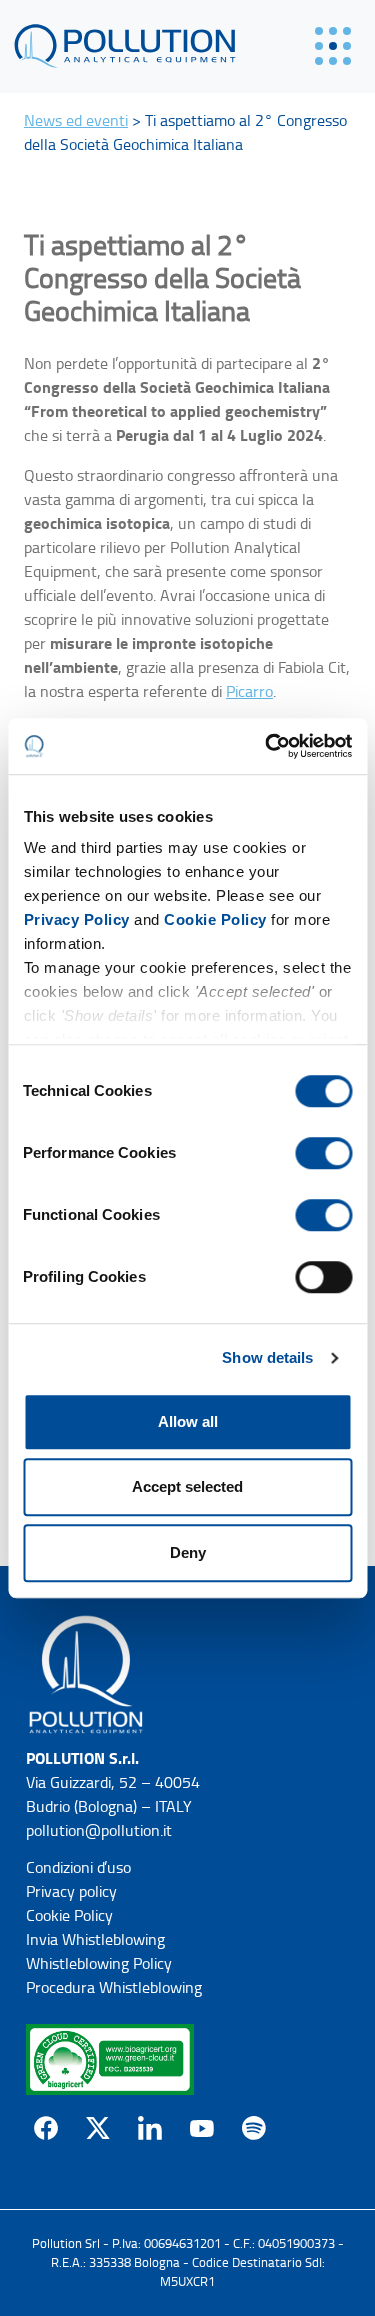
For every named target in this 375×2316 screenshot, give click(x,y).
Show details (267, 1357)
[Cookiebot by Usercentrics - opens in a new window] (267, 746)
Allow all (188, 1421)
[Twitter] (98, 2128)
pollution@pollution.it (99, 1830)
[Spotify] (254, 2128)
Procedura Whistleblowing (114, 1987)
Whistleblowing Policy (99, 1963)
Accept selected (187, 1486)
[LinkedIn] (150, 2128)
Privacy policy (71, 1891)
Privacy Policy (76, 919)
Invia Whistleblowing (95, 1939)
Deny (188, 1552)
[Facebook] (46, 2128)
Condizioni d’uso (78, 1867)
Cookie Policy (215, 919)
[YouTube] (202, 2128)
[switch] (323, 1153)
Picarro (249, 691)
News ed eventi (76, 120)
